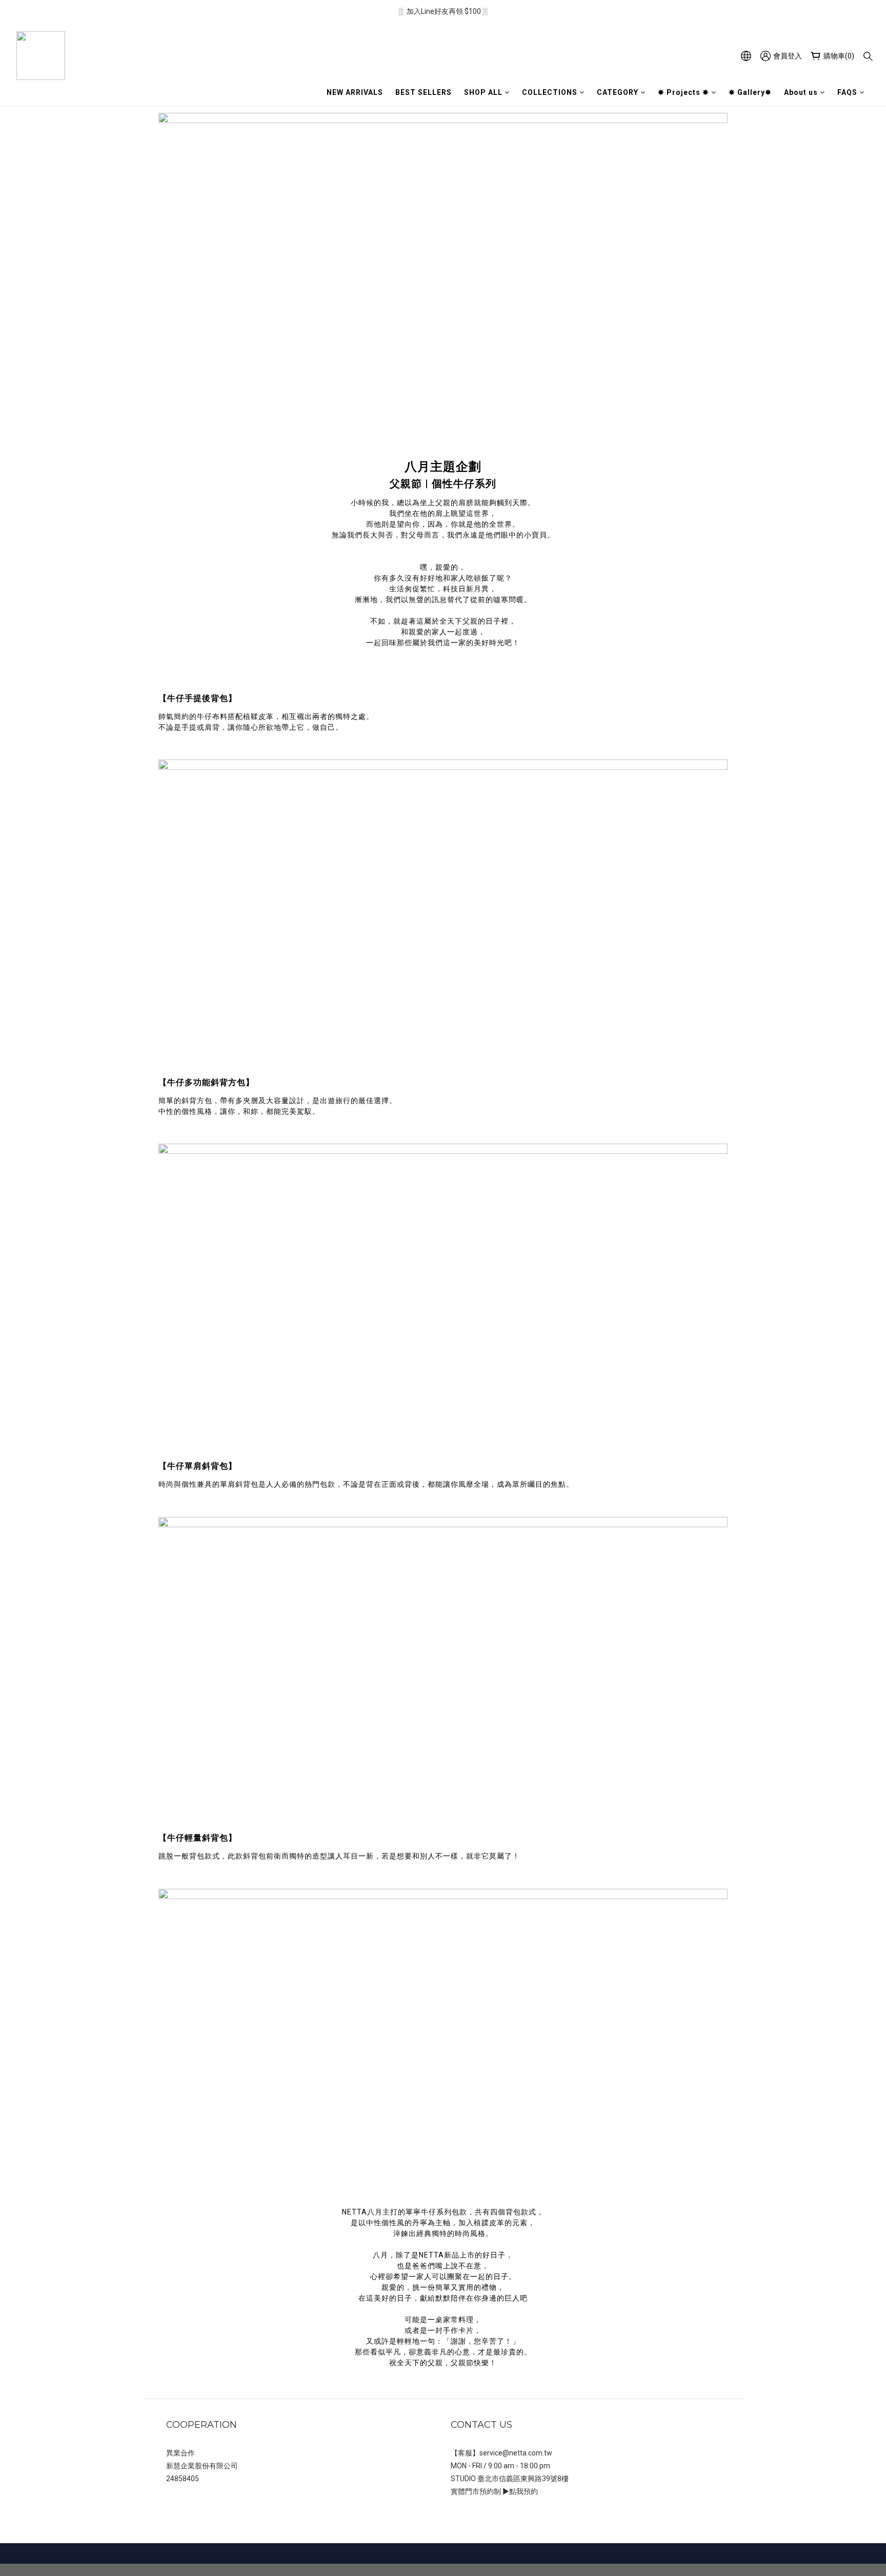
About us (801, 92)
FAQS (847, 92)
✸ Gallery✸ (750, 92)
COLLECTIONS (550, 92)
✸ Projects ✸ (683, 92)
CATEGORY (618, 92)
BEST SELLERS (424, 92)
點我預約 (523, 2491)
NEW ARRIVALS (355, 92)
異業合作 (180, 2453)
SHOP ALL (483, 92)
